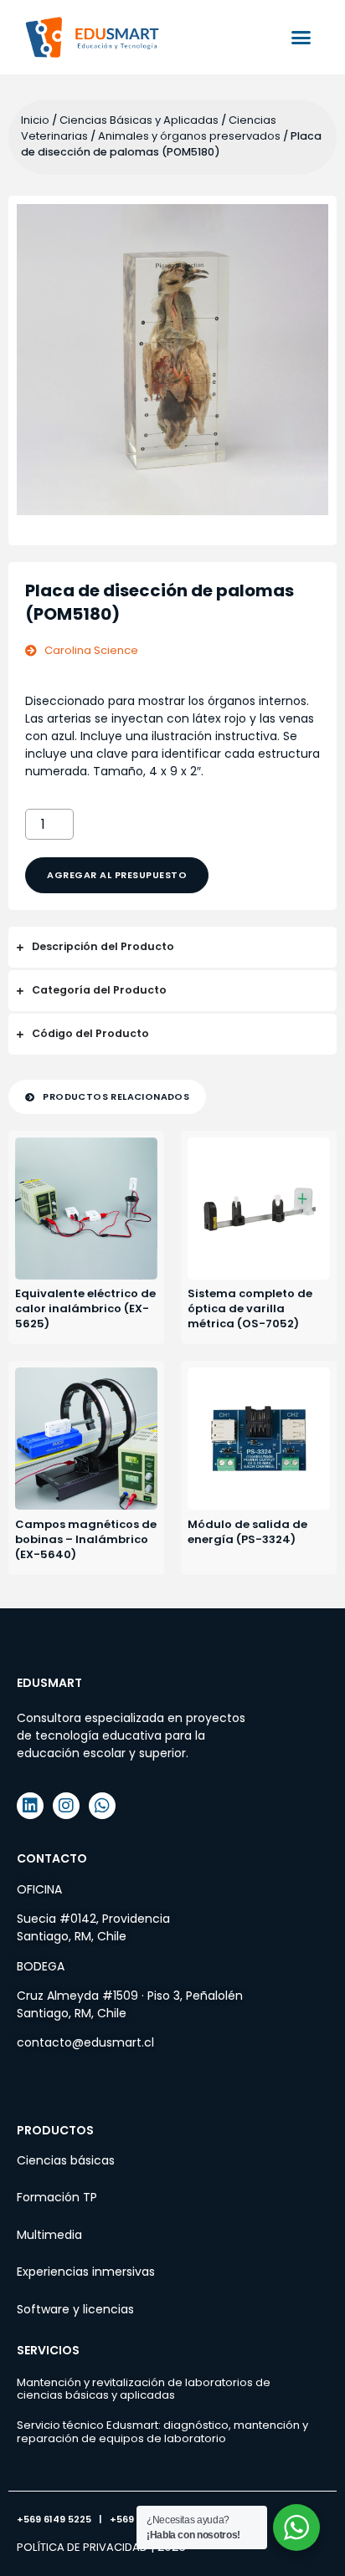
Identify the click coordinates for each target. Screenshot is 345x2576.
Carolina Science (91, 650)
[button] (107, 1097)
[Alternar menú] (301, 37)
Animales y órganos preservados (189, 136)
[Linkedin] (30, 1806)
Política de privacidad (82, 2547)
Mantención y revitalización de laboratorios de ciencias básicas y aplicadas (144, 2389)
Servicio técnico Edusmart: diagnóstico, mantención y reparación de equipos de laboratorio (162, 2432)
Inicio (35, 120)
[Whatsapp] (102, 1806)
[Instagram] (66, 1806)
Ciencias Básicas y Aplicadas (139, 120)
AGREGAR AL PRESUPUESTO (117, 875)
